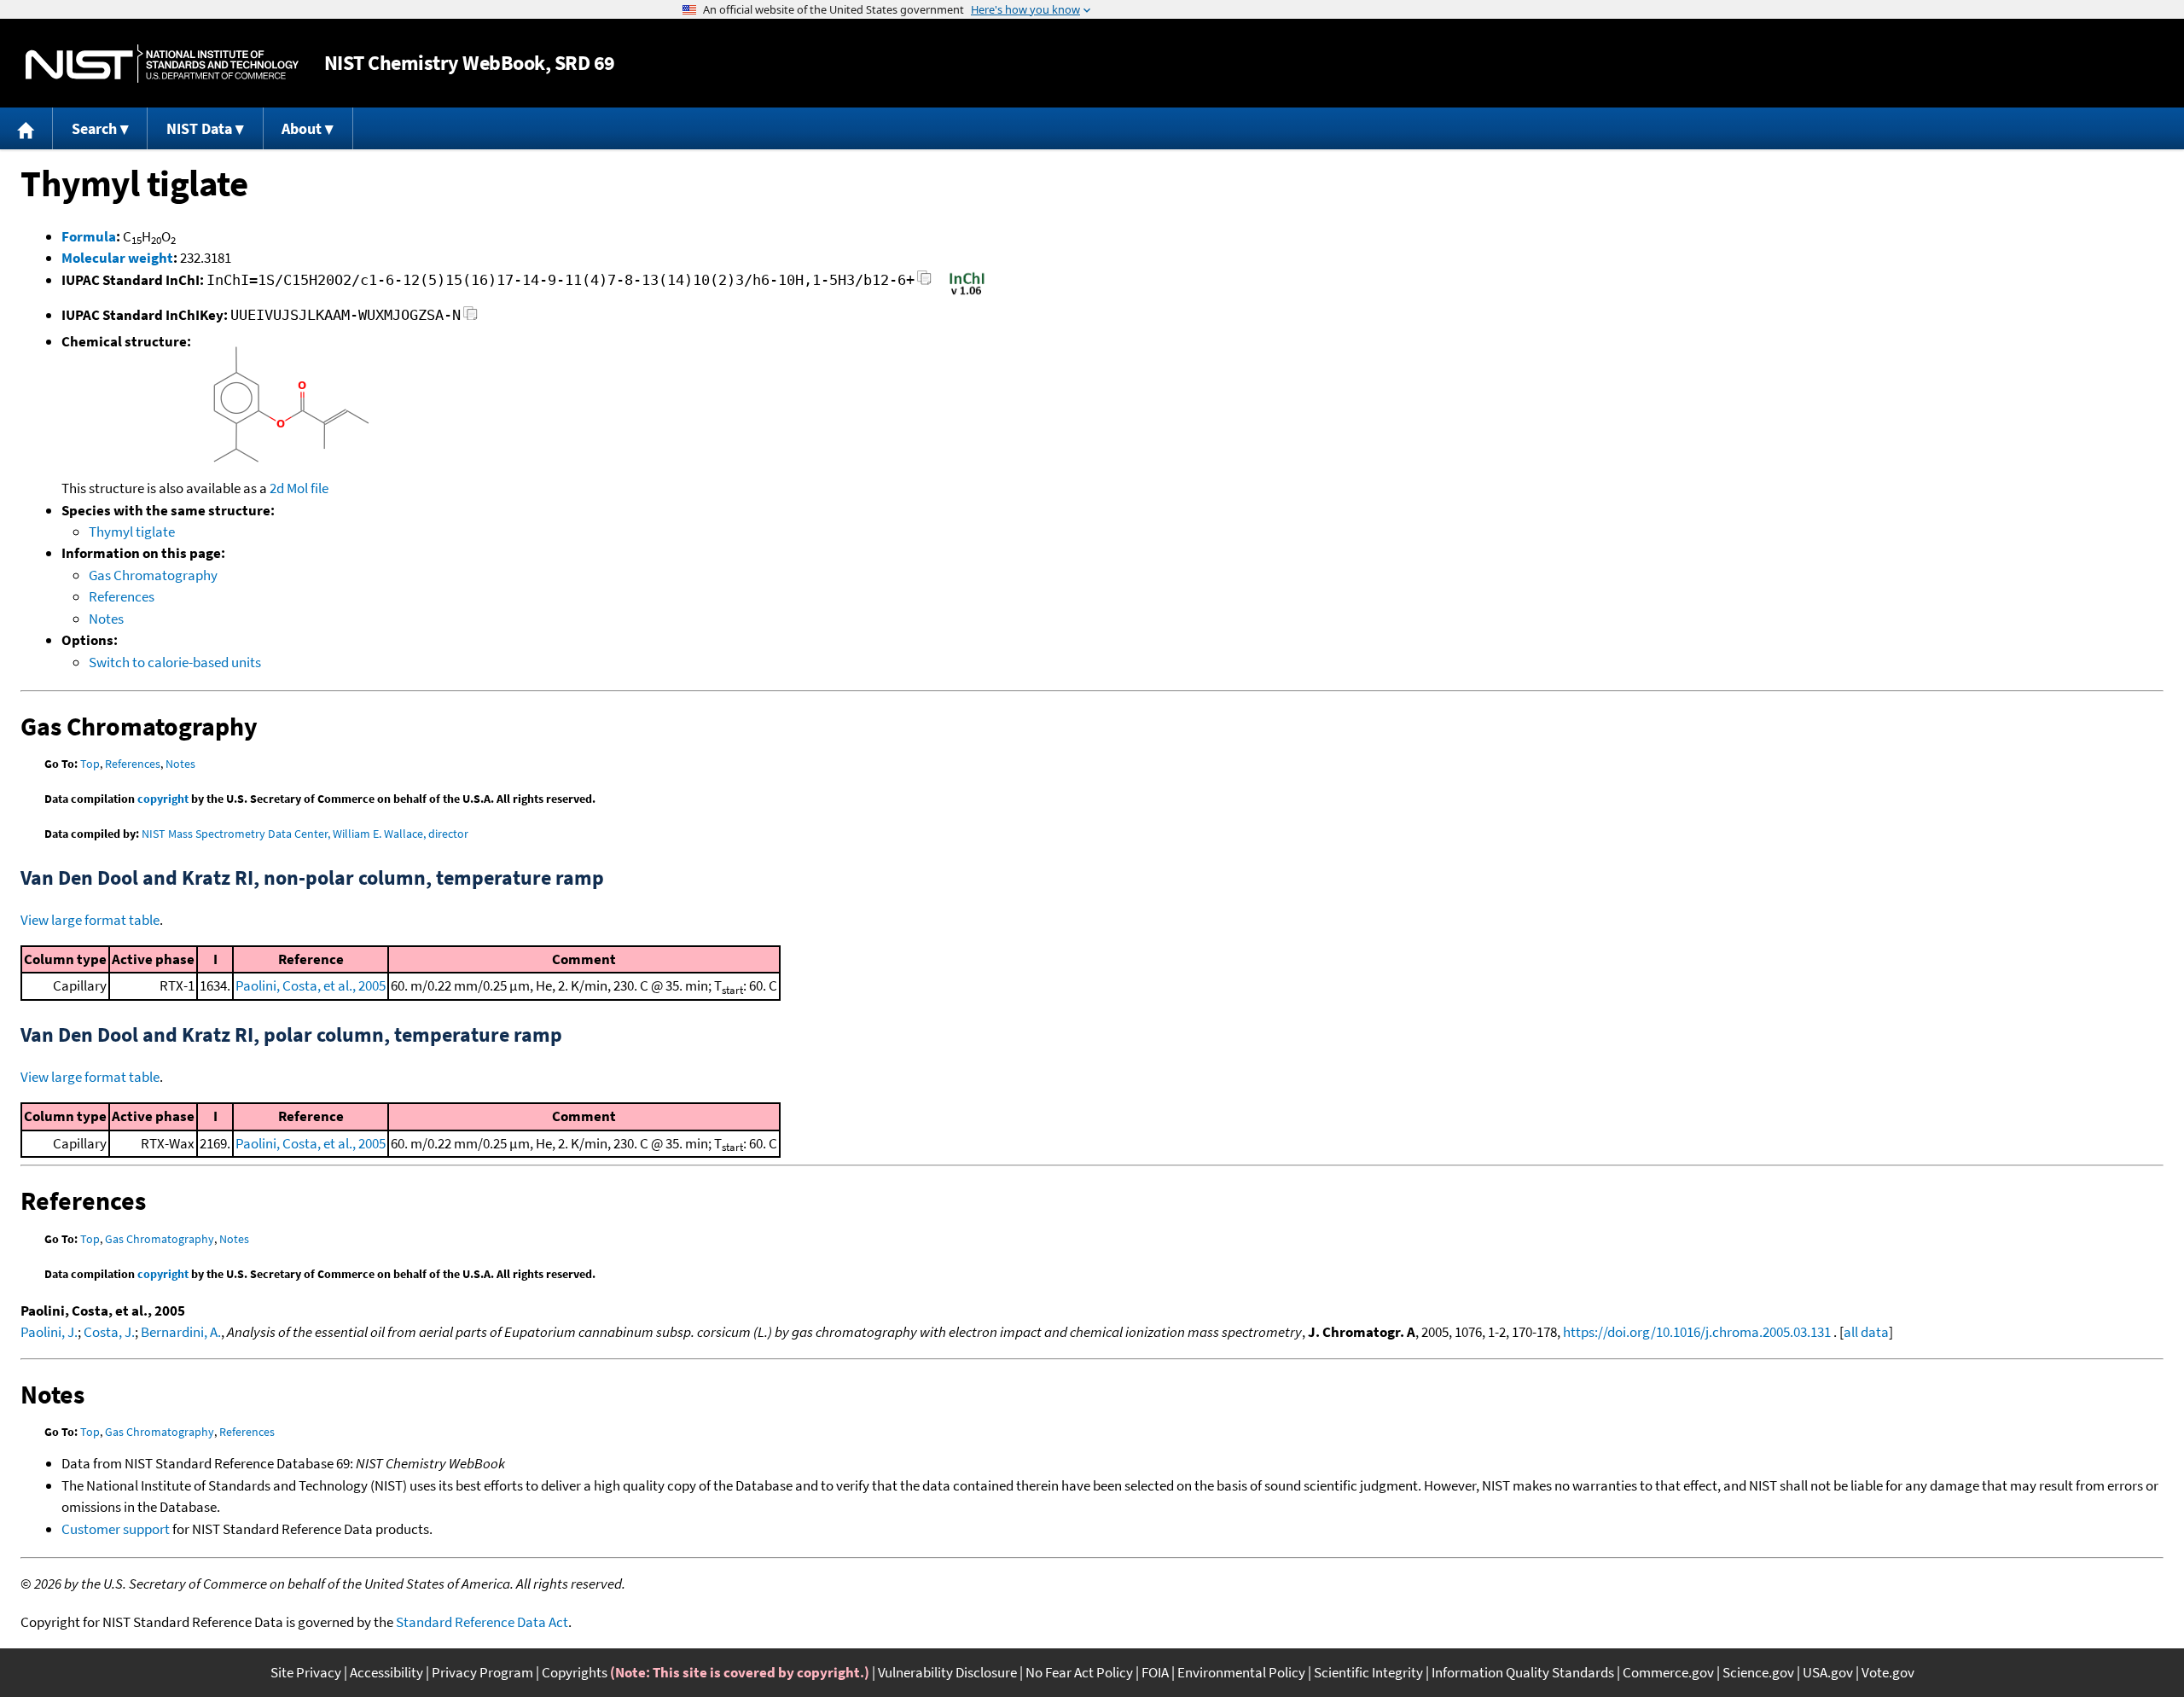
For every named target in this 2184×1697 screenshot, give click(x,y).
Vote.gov (1888, 1672)
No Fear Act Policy (1079, 1672)
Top (90, 764)
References (122, 596)
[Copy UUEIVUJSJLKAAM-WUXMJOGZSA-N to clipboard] (470, 318)
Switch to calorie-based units (175, 662)
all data (1866, 1332)
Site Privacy (306, 1672)
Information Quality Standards (1523, 1672)
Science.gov (1758, 1672)
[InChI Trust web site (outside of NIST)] (967, 293)
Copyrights (575, 1672)
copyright (163, 799)
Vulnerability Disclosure (947, 1672)
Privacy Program (482, 1672)
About (302, 128)
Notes (106, 619)
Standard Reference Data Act (482, 1622)
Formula (89, 236)
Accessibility (386, 1672)
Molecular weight (117, 258)
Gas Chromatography (153, 575)
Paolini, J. (49, 1332)
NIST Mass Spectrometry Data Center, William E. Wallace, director (305, 834)
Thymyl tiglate (132, 532)
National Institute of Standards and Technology (162, 64)
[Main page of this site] (26, 128)
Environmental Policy (1241, 1672)
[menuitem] (26, 128)
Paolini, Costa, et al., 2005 (311, 985)
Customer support (116, 1529)
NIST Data (199, 128)
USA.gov (1828, 1672)
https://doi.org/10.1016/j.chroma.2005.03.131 (1697, 1332)
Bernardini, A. (181, 1332)
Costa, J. (109, 1332)
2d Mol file (299, 488)
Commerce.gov (1668, 1672)
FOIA (1155, 1672)
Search (94, 128)
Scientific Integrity (1368, 1672)
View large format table (90, 920)
